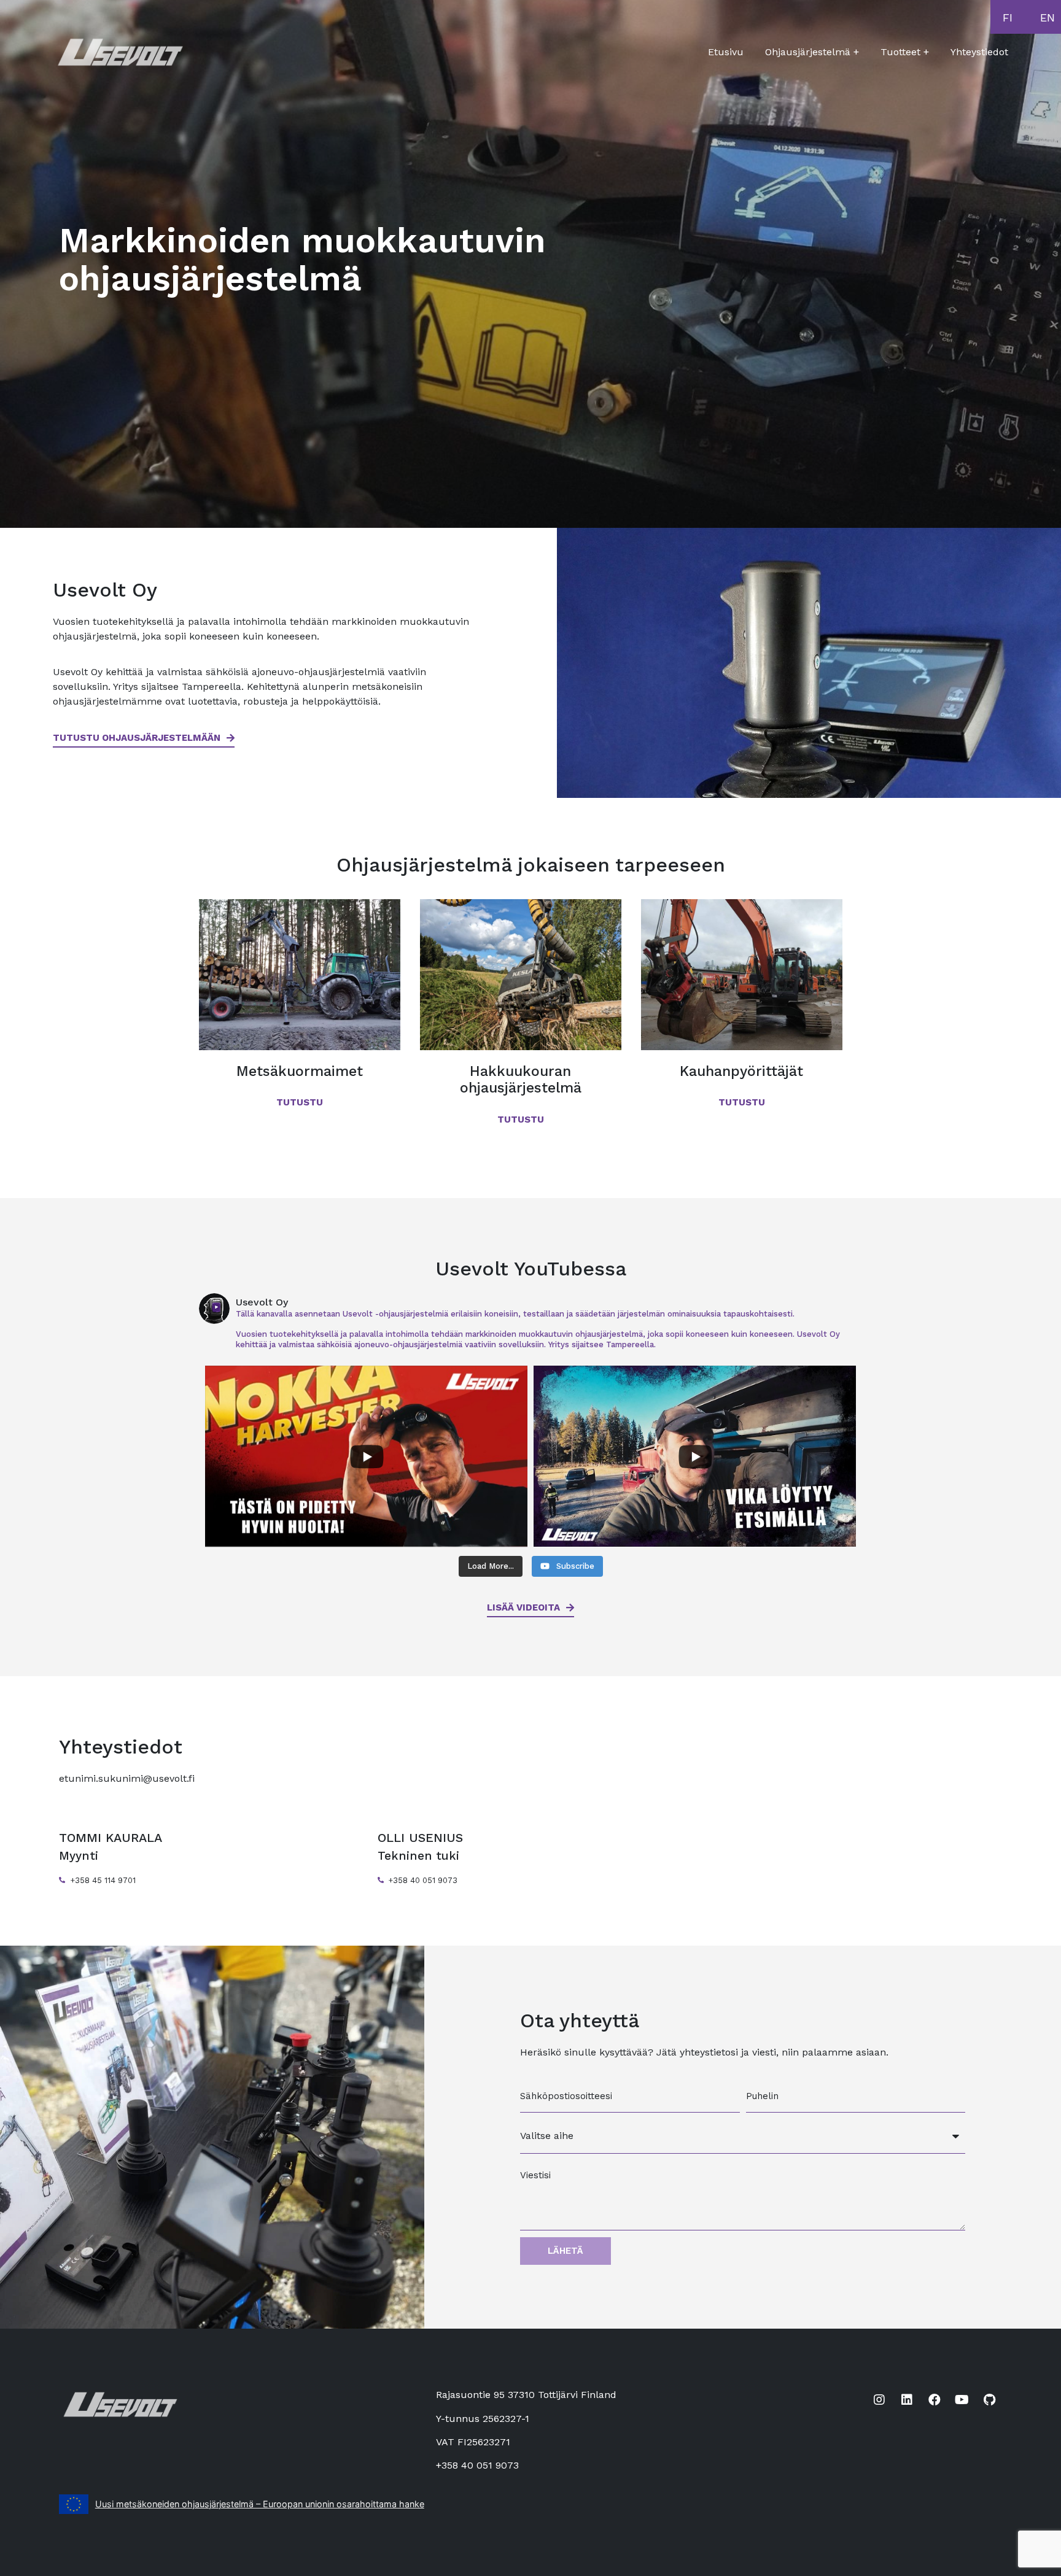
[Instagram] (879, 2400)
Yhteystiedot (979, 52)
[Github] (990, 2400)
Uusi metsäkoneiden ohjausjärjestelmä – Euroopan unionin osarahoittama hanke (260, 2504)
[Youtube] (962, 2400)
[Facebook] (935, 2400)
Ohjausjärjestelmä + (812, 52)
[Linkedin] (907, 2400)
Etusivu (726, 52)
